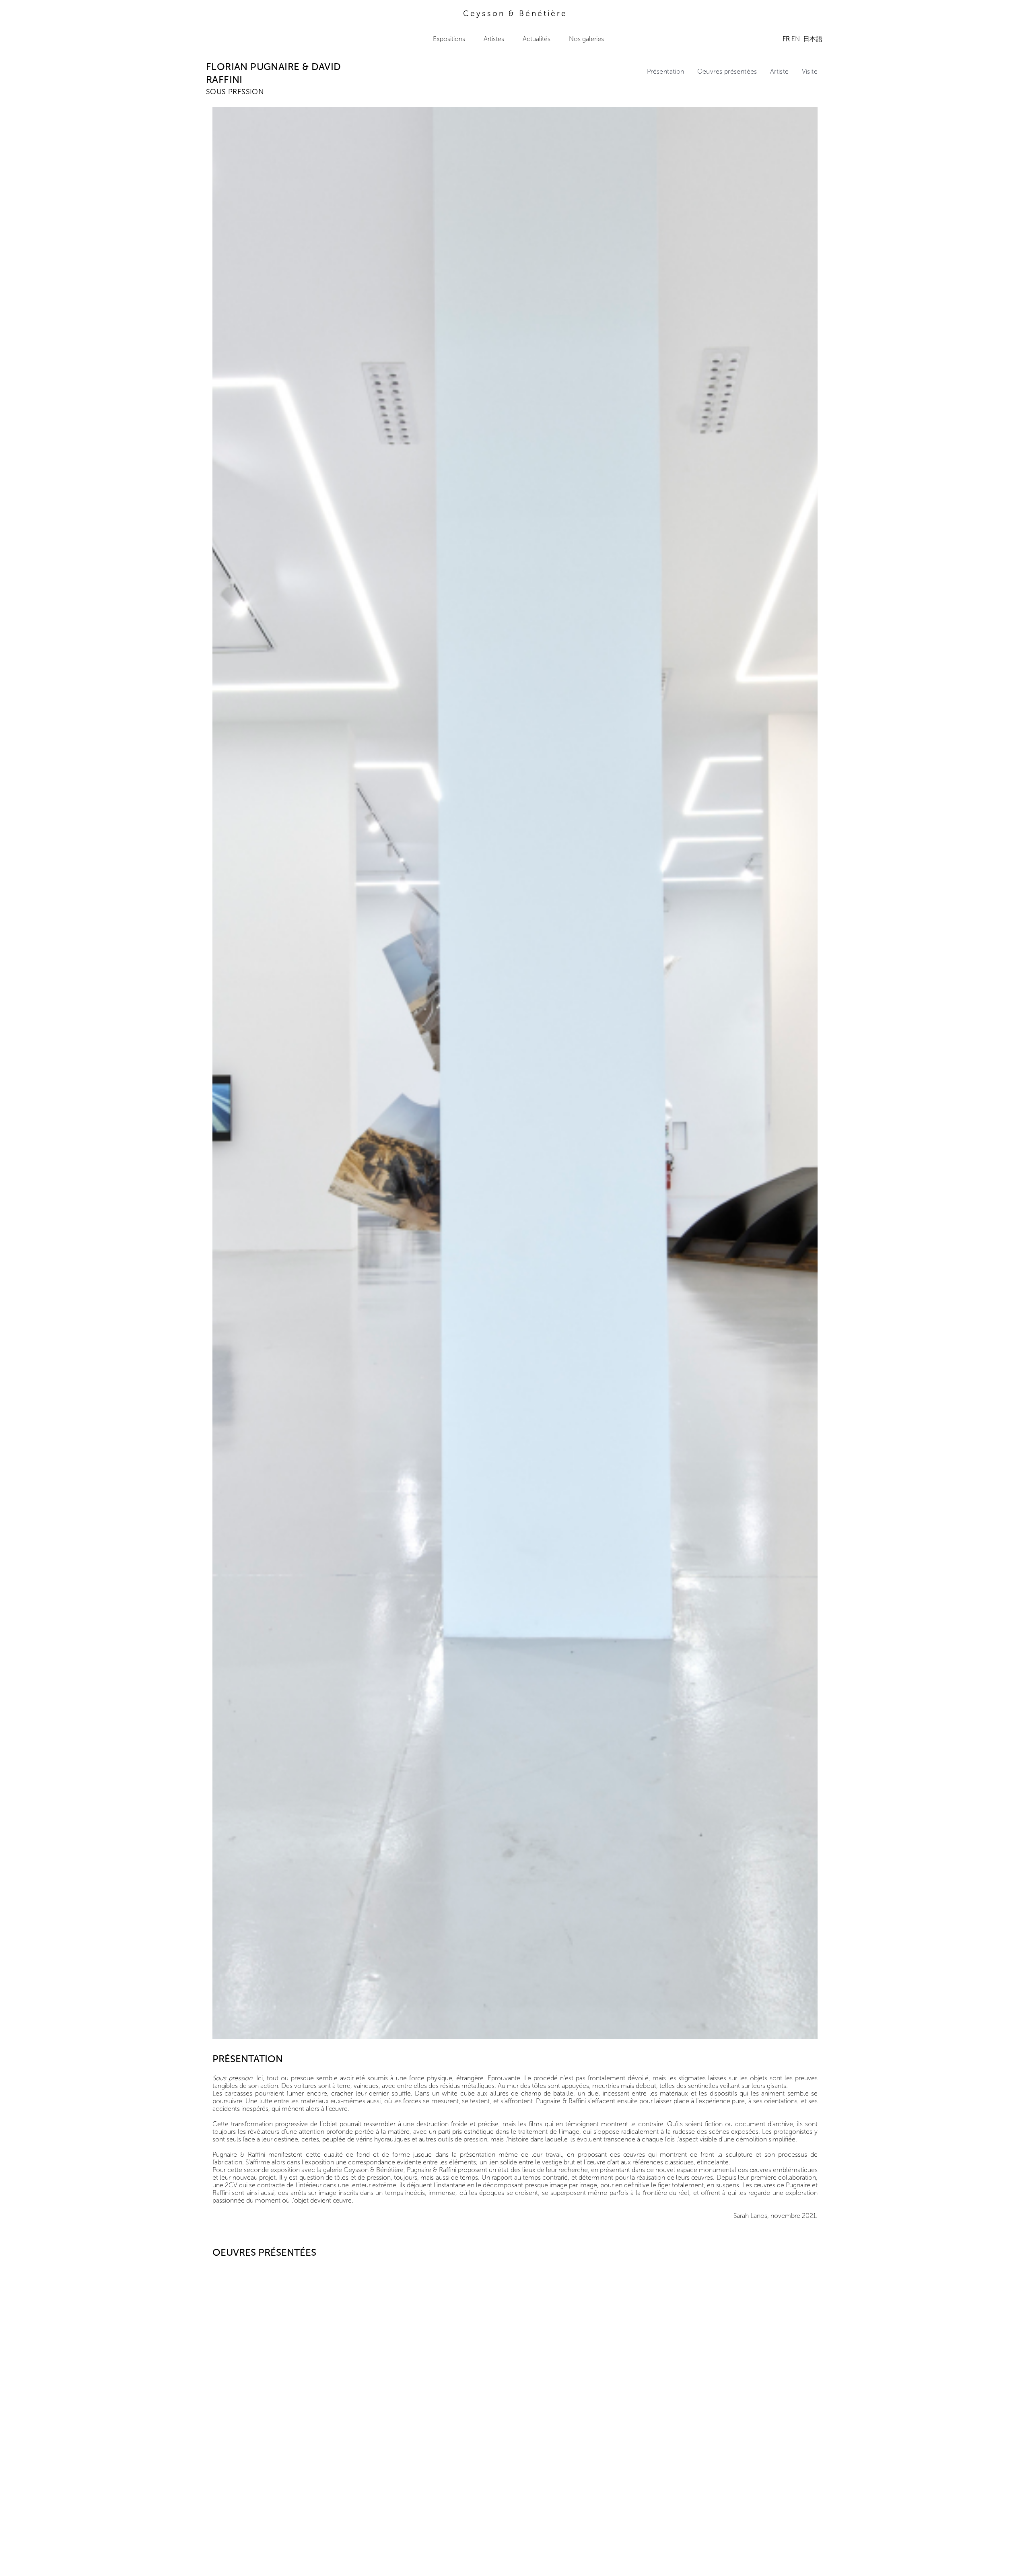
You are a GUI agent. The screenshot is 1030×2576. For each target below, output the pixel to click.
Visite (810, 71)
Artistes (494, 39)
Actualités (537, 39)
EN (796, 39)
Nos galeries (586, 39)
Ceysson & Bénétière (515, 13)
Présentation (666, 71)
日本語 (813, 39)
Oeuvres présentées (727, 71)
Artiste (780, 71)
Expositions (449, 39)
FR (786, 39)
